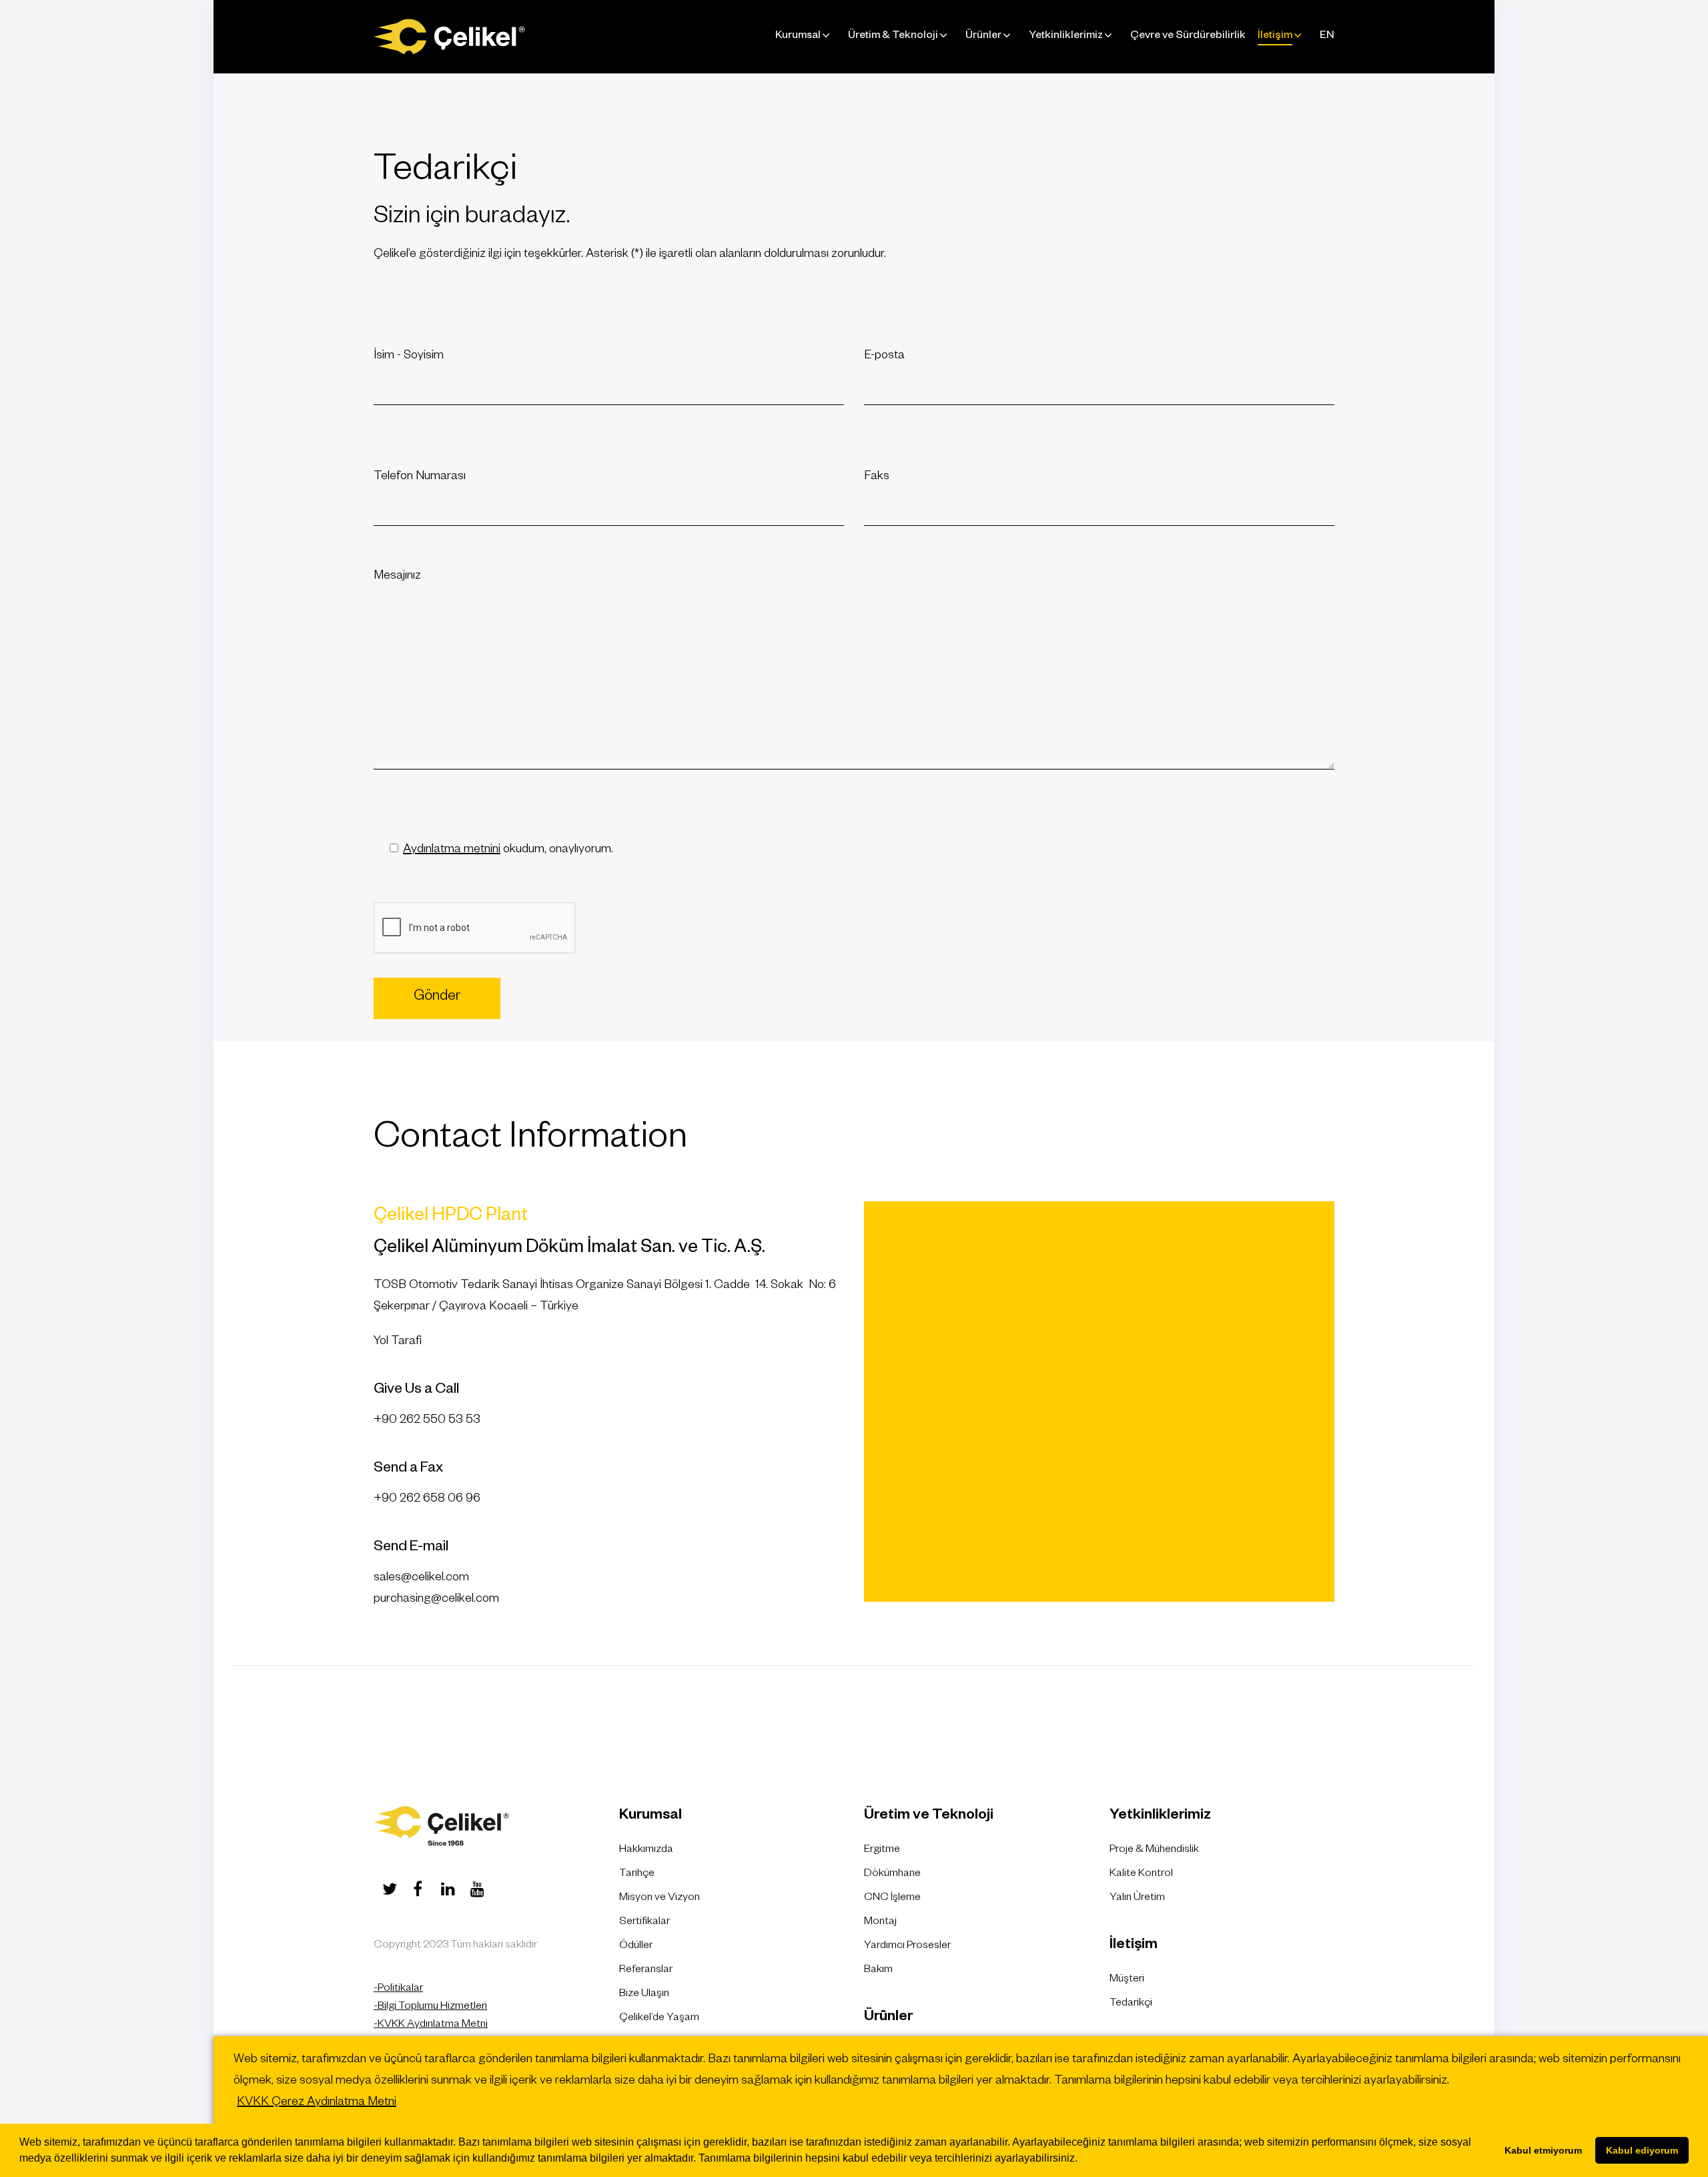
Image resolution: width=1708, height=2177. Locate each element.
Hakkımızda (646, 1851)
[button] (1082, 2160)
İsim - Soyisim (409, 356)
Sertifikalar (645, 1923)
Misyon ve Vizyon (660, 1899)
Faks (877, 477)
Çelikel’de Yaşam (659, 2019)
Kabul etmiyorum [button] (1543, 2150)
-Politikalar (398, 1989)
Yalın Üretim (1137, 1899)
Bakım (878, 1971)
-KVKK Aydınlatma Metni (431, 2026)
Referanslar (646, 1971)
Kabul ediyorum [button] (1642, 2150)
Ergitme (882, 1851)
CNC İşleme (892, 1899)
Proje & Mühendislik (1154, 1851)
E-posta (884, 356)
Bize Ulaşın (644, 1995)
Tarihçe (637, 1875)
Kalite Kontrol (1141, 1875)
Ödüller (636, 1947)
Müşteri (1127, 1980)
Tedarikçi (1131, 2004)
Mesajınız (397, 577)
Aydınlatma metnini (452, 850)
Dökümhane (892, 1875)
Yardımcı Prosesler (907, 1947)
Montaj (880, 1923)
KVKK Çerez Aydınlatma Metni (317, 2103)
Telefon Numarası (420, 477)
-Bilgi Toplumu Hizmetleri (430, 2007)
